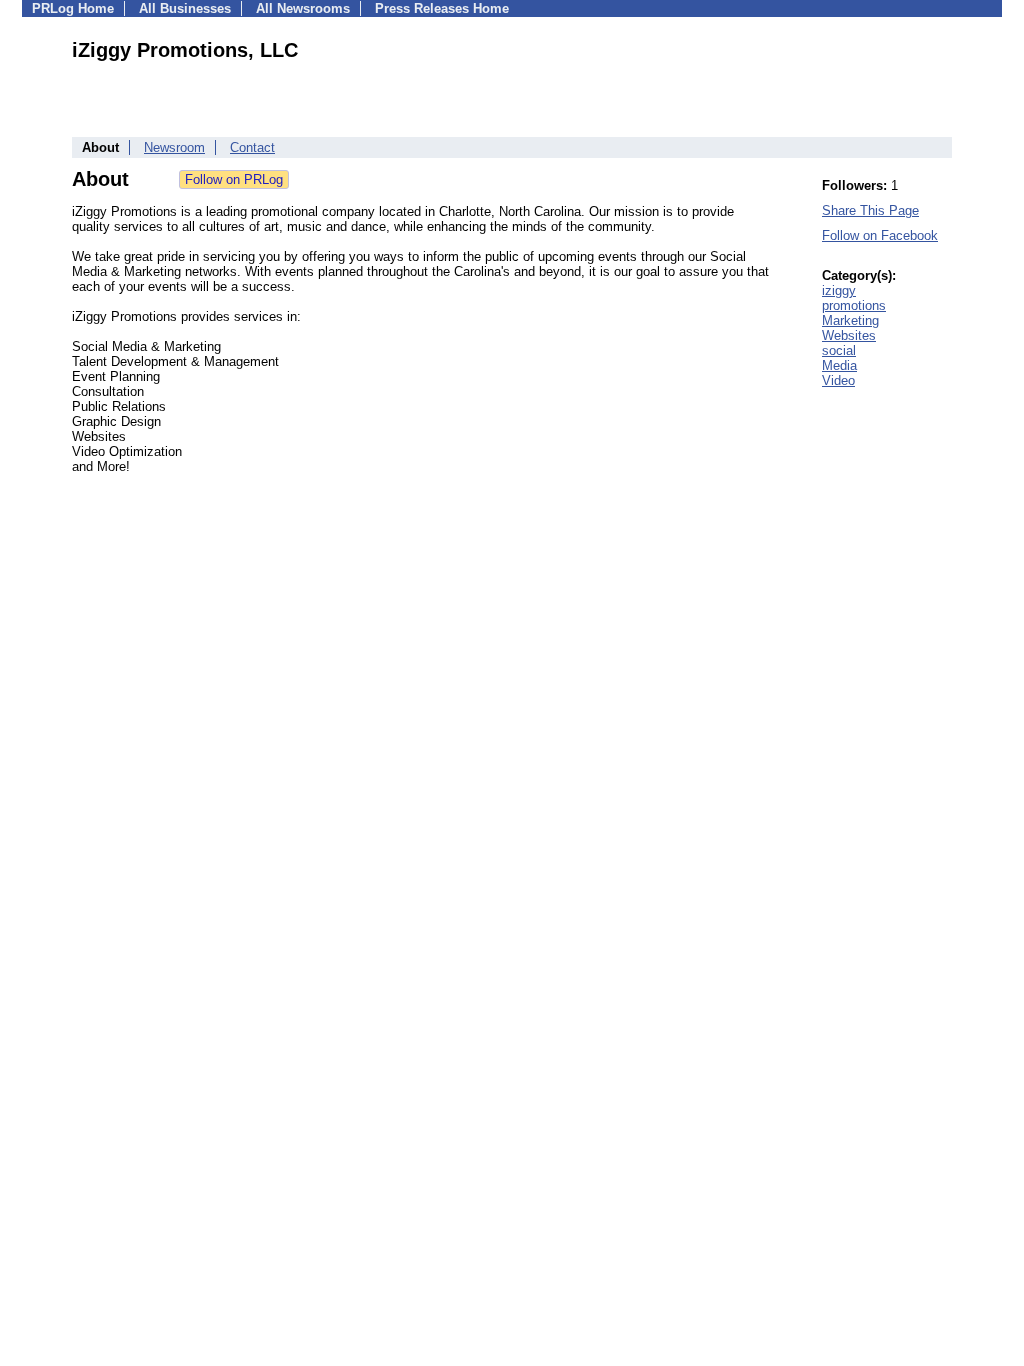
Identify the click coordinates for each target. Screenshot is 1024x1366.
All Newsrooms (303, 8)
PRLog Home (73, 8)
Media (839, 365)
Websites (849, 335)
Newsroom (174, 147)
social (839, 350)
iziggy (839, 290)
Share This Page (870, 210)
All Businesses (185, 8)
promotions (854, 305)
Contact (252, 147)
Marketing (850, 320)
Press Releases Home (442, 8)
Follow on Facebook (880, 235)
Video (838, 380)
